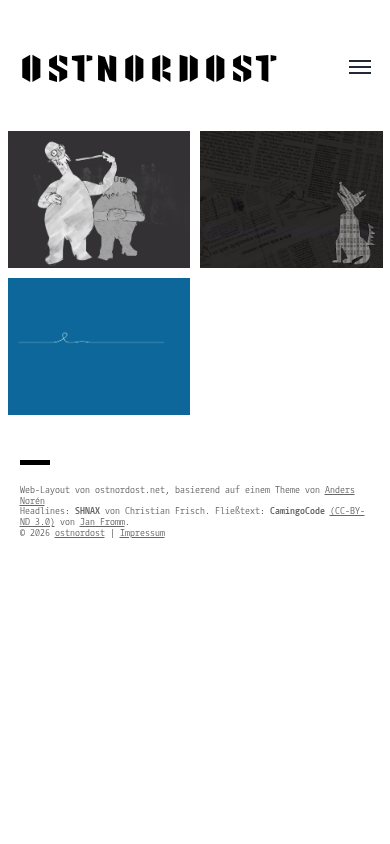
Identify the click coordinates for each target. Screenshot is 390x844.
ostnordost (150, 69)
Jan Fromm (102, 521)
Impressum (142, 532)
